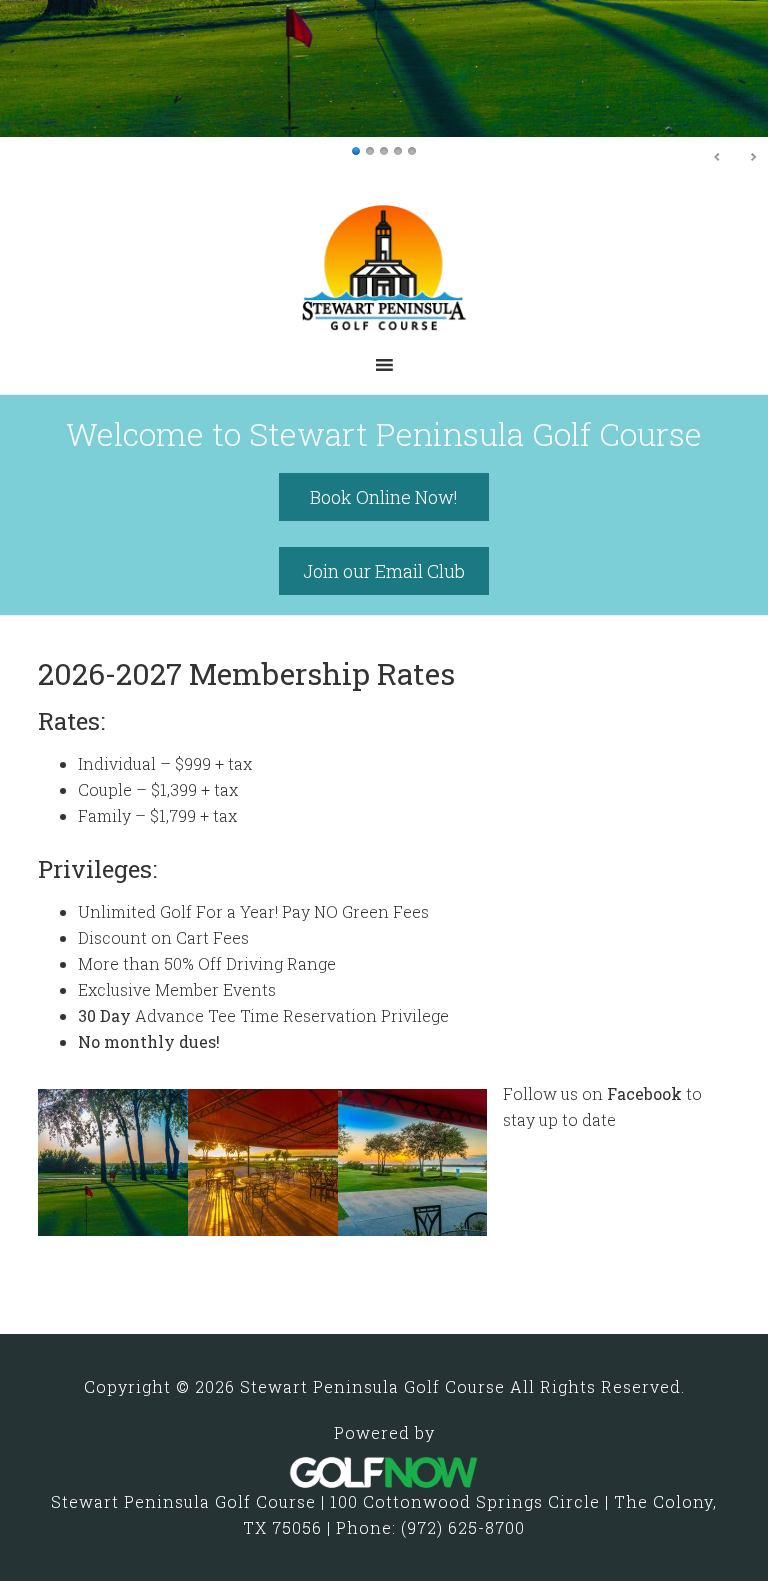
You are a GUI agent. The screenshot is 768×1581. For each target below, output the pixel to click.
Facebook (644, 1093)
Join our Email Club (384, 571)
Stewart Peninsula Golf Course (384, 278)
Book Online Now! (384, 497)
